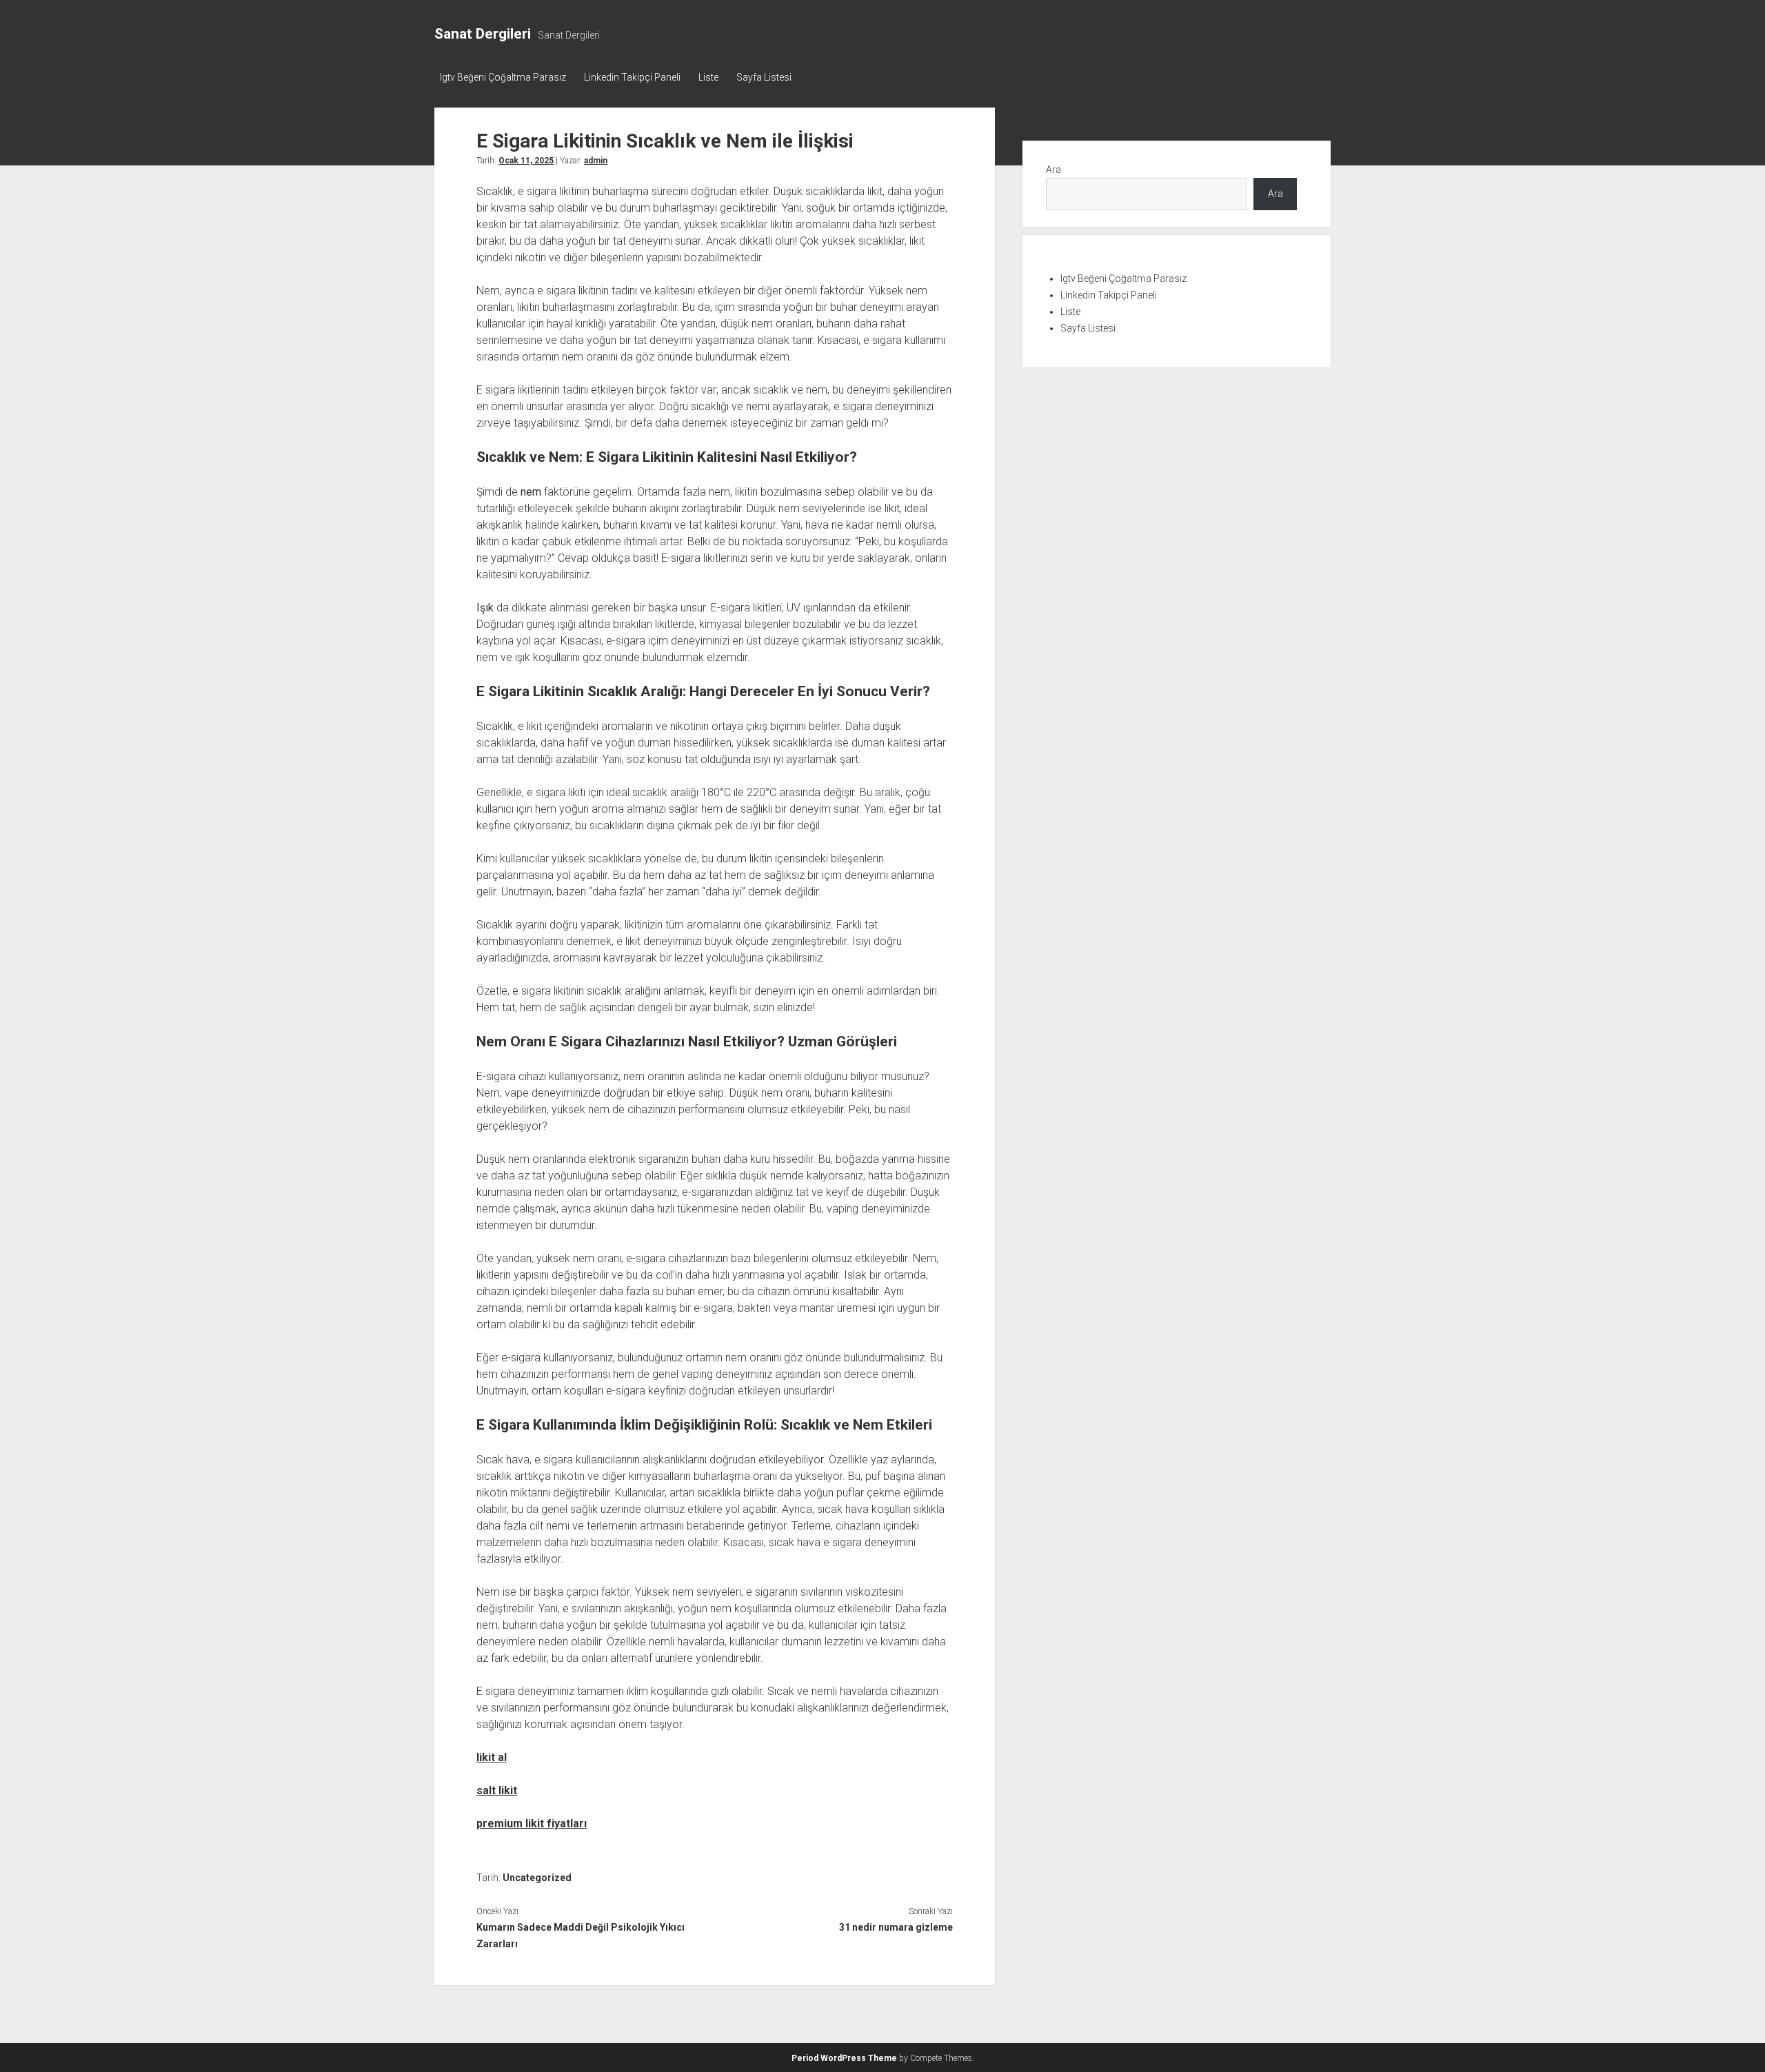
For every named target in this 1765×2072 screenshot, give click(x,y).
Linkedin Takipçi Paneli (632, 77)
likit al (492, 1757)
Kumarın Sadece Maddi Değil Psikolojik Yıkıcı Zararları (581, 1936)
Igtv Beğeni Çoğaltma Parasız (503, 77)
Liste (708, 77)
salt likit (497, 1790)
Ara (1053, 170)
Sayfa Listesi (764, 77)
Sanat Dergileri (483, 34)
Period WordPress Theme (844, 2058)
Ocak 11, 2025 (526, 161)
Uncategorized (537, 1878)
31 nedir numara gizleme (896, 1927)
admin (596, 161)
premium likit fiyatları (532, 1824)
